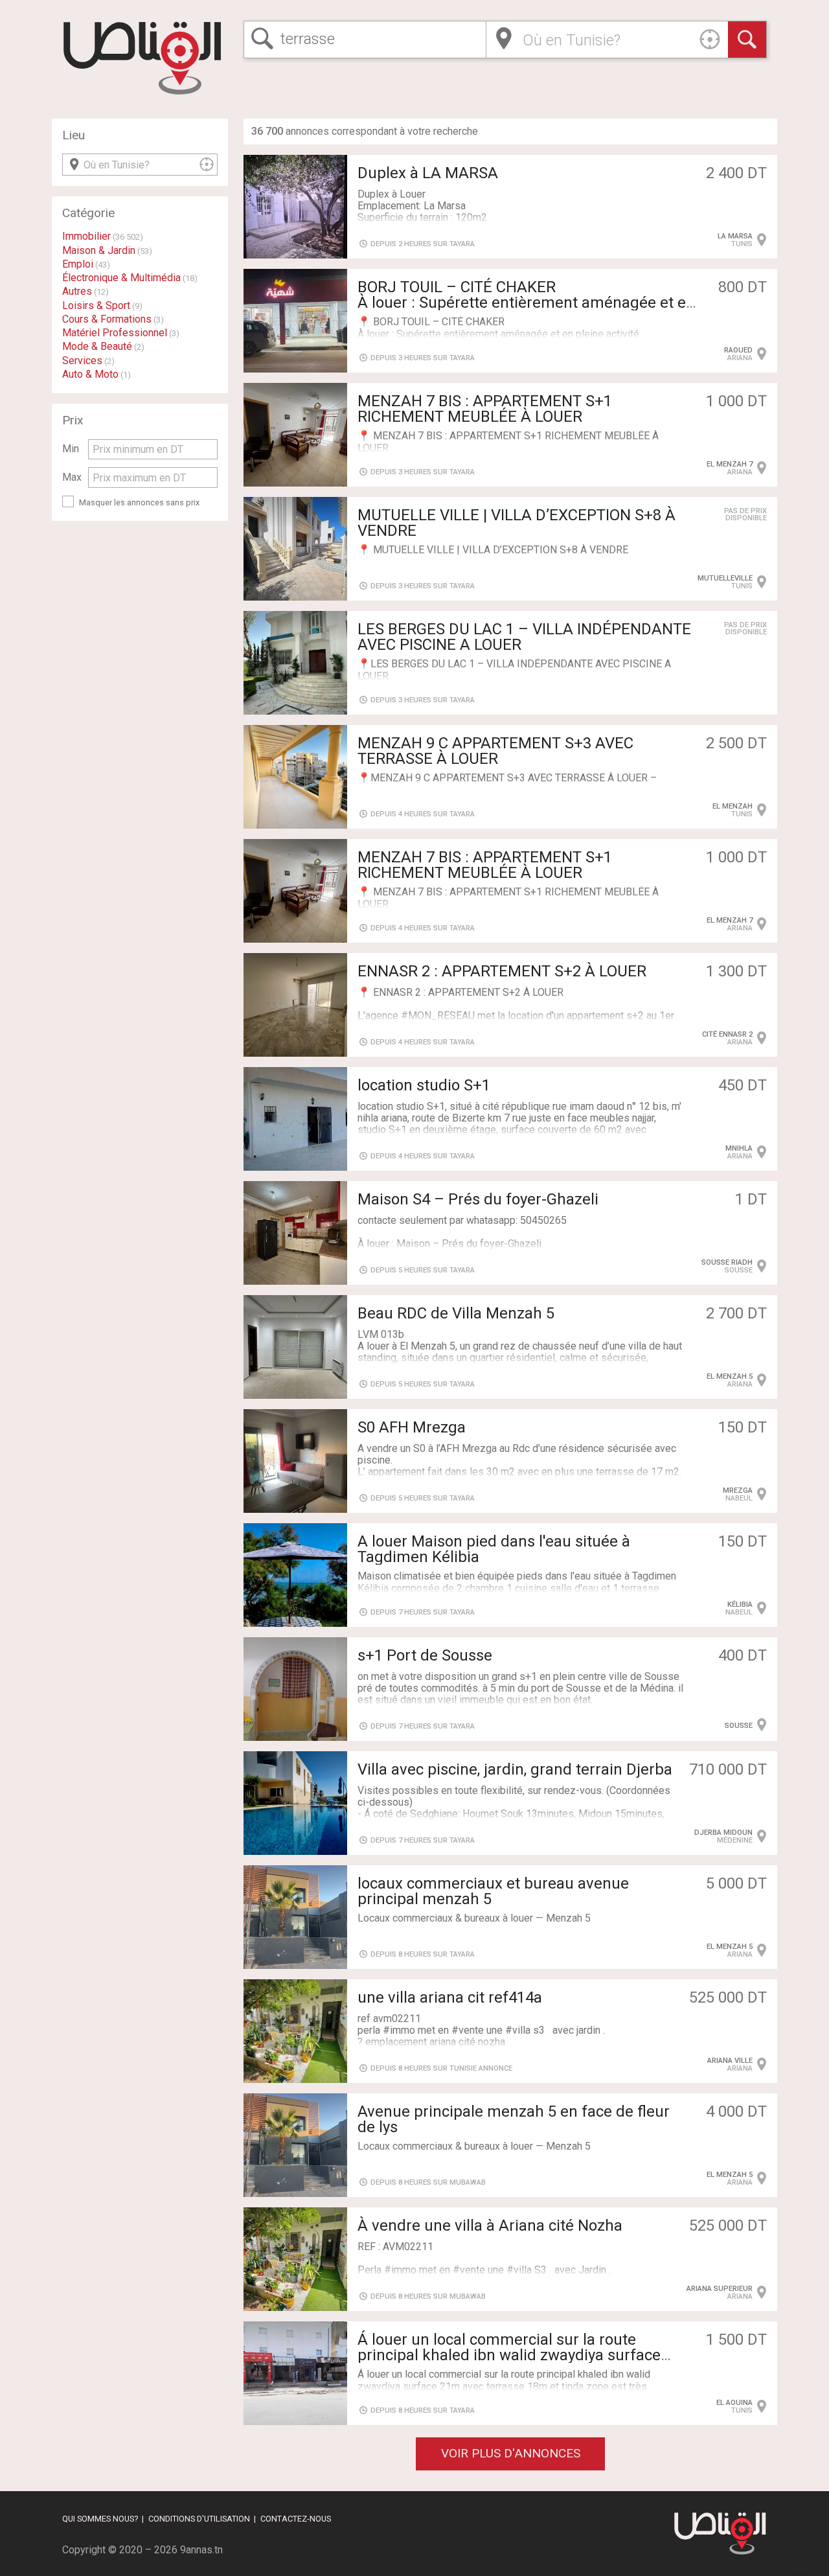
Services (82, 361)
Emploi (78, 264)
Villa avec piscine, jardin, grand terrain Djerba (515, 1769)
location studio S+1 (424, 1085)
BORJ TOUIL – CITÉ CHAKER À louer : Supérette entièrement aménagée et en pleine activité (526, 303)
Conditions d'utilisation (199, 2519)
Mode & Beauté (97, 346)
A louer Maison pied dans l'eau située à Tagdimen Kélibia (494, 1549)
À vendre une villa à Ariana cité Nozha (490, 2225)
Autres (77, 291)
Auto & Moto (90, 374)
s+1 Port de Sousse (425, 1655)
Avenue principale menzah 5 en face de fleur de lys (514, 2119)
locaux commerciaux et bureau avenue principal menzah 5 (493, 1891)
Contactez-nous (296, 2519)
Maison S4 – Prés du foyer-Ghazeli (478, 1199)
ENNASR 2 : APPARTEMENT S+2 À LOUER (502, 971)
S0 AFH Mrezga (412, 1427)
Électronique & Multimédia (121, 278)
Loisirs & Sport (96, 305)
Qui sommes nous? (100, 2519)
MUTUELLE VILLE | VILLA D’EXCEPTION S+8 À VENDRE (517, 523)
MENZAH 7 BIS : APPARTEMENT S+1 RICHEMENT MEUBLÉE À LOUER (485, 409)
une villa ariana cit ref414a (450, 1997)
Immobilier (86, 236)
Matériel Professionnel (115, 333)
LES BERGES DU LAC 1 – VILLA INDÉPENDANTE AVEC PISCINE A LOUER (524, 637)
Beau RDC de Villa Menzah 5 (456, 1313)
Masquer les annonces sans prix (139, 502)
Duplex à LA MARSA (428, 173)
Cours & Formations (107, 319)
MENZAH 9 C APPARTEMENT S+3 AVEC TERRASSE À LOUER (495, 751)
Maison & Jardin (99, 250)
